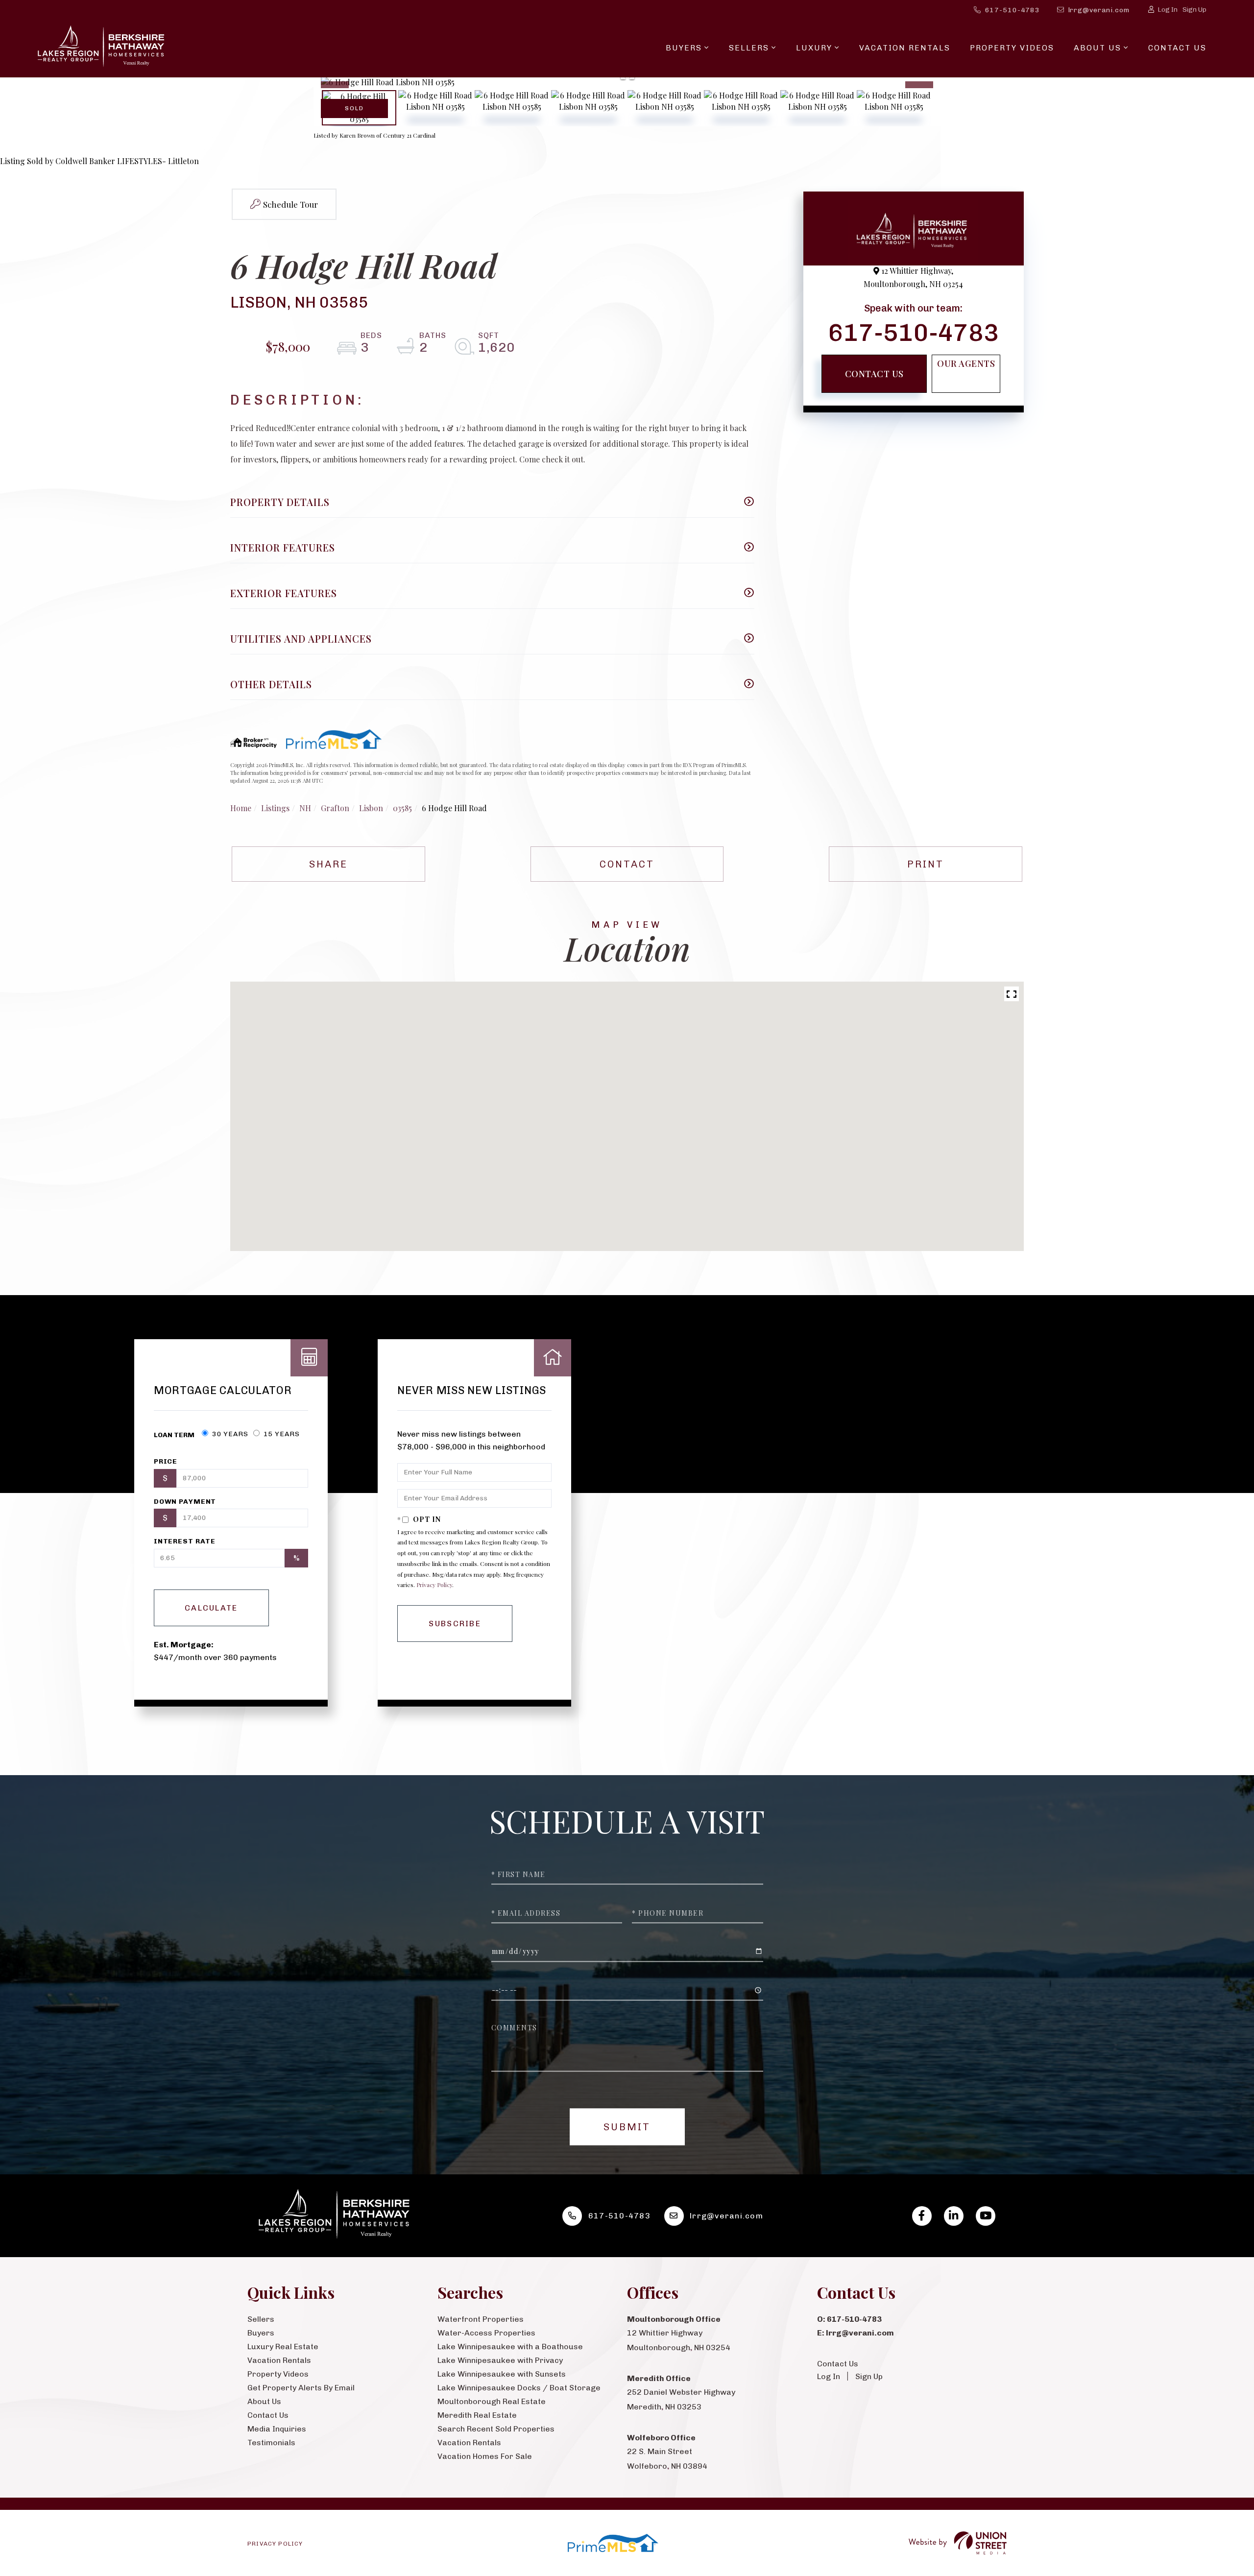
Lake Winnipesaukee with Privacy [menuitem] (500, 2360)
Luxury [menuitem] (814, 48)
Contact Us (874, 374)
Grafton (335, 808)
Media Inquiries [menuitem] (277, 2429)
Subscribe (455, 1624)
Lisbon (371, 808)
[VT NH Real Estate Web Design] (958, 2543)
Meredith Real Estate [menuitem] (477, 2415)
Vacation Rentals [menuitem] (905, 48)
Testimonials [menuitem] (271, 2443)
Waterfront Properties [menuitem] (481, 2319)
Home (241, 808)
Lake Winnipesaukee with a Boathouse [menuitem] (510, 2347)
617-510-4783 (1013, 10)
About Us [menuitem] (1097, 48)
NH (305, 808)
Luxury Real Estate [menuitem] (283, 2347)
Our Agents (966, 363)
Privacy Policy (434, 1585)
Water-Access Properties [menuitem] (486, 2333)
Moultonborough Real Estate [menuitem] (492, 2401)
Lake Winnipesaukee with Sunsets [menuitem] (502, 2374)
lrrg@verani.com (1099, 10)
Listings (275, 808)
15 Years (281, 1434)
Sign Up (1194, 10)
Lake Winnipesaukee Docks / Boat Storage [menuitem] (519, 2388)
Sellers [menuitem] (749, 48)
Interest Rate (185, 1541)
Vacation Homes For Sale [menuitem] (485, 2456)
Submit (627, 2127)
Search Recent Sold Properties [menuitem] (496, 2429)
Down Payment (185, 1502)
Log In (1168, 10)
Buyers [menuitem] (684, 48)
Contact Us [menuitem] (1177, 48)
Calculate (211, 1608)
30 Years (229, 1434)
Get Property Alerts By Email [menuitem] (301, 2388)
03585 (402, 808)
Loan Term (174, 1435)
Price (166, 1461)
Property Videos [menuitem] (1012, 48)
